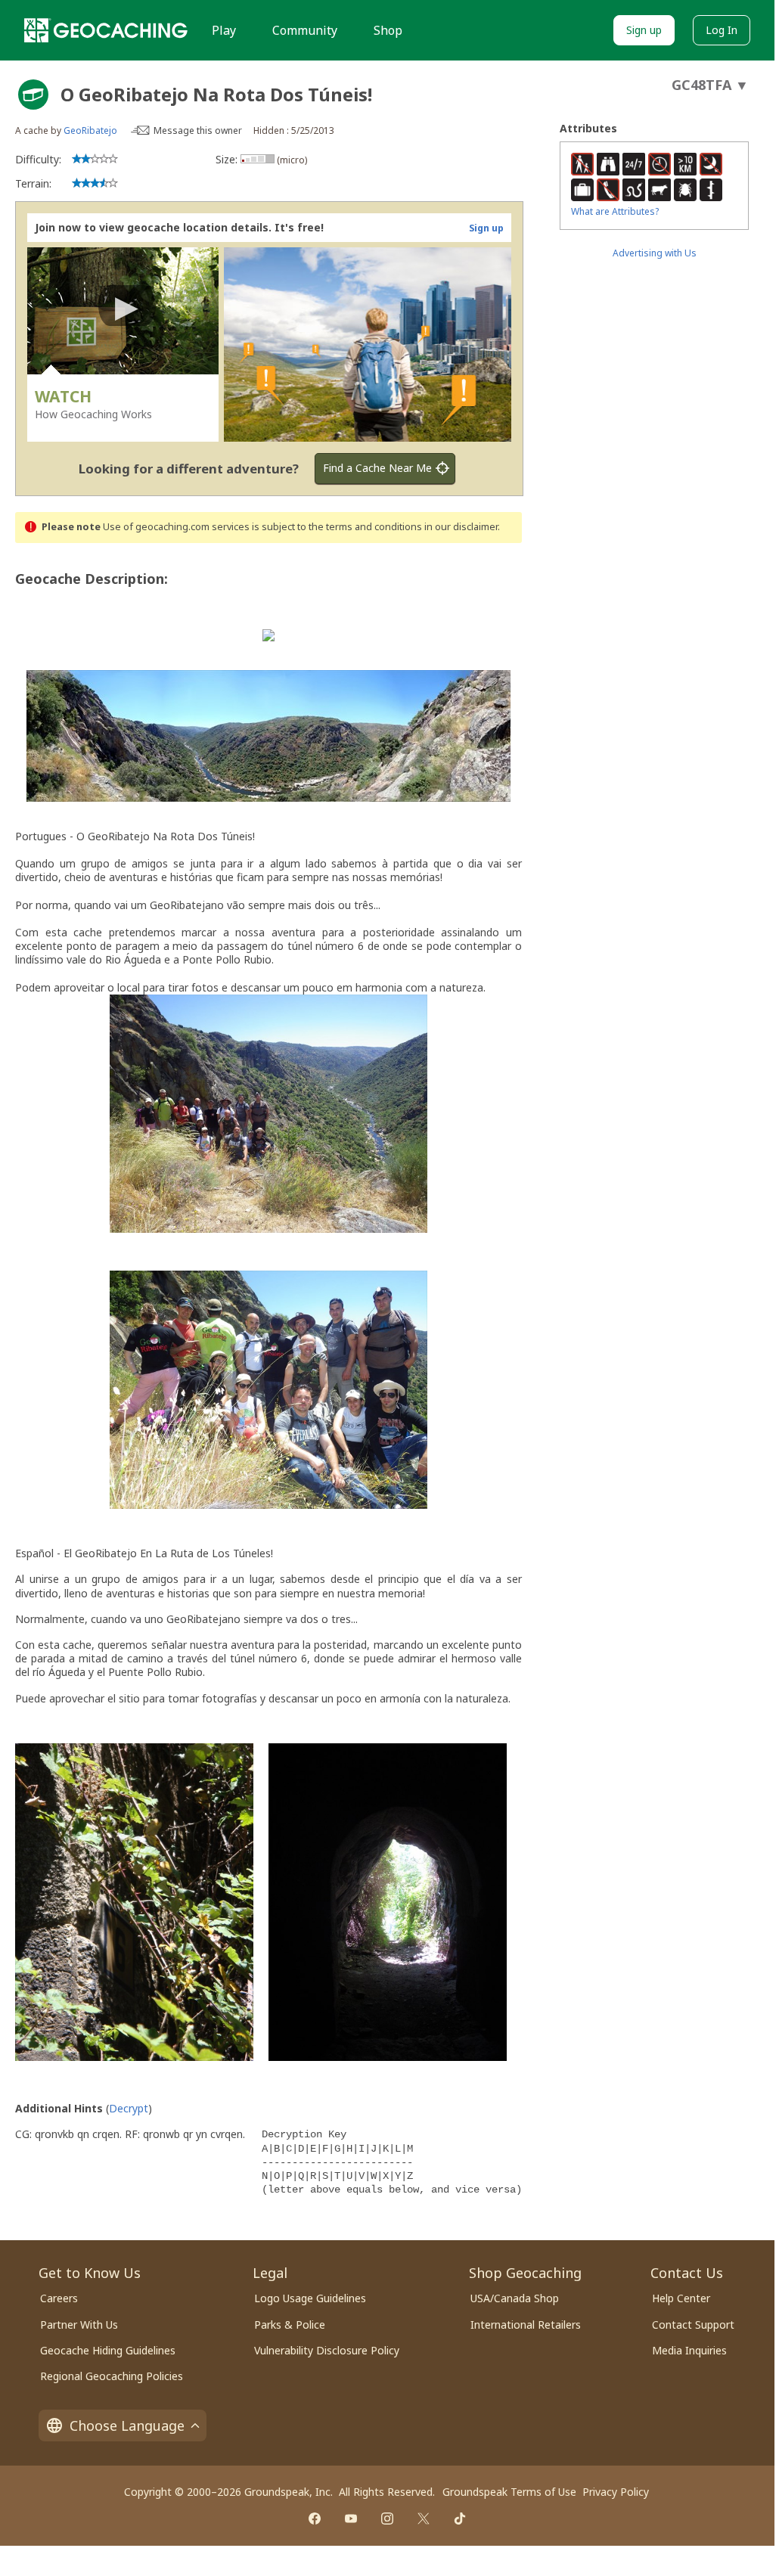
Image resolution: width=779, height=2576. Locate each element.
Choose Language (127, 2425)
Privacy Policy (616, 2492)
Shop (388, 30)
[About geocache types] (33, 95)
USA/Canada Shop (515, 2298)
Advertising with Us (655, 253)
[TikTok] (460, 2519)
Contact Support (693, 2325)
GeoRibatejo (90, 130)
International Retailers (526, 2325)
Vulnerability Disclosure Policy (327, 2350)
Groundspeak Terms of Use (509, 2492)
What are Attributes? (615, 211)
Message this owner (198, 130)
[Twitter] (424, 2519)
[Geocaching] (106, 30)
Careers (59, 2298)
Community (305, 30)
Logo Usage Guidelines (310, 2298)
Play (224, 30)
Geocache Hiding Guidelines (108, 2350)
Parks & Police (290, 2325)
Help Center (681, 2298)
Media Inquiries (689, 2350)
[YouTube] (351, 2519)
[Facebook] (315, 2519)
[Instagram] (387, 2519)
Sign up (644, 30)
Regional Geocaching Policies (112, 2376)
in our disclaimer (461, 527)
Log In (722, 30)
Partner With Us (79, 2325)
